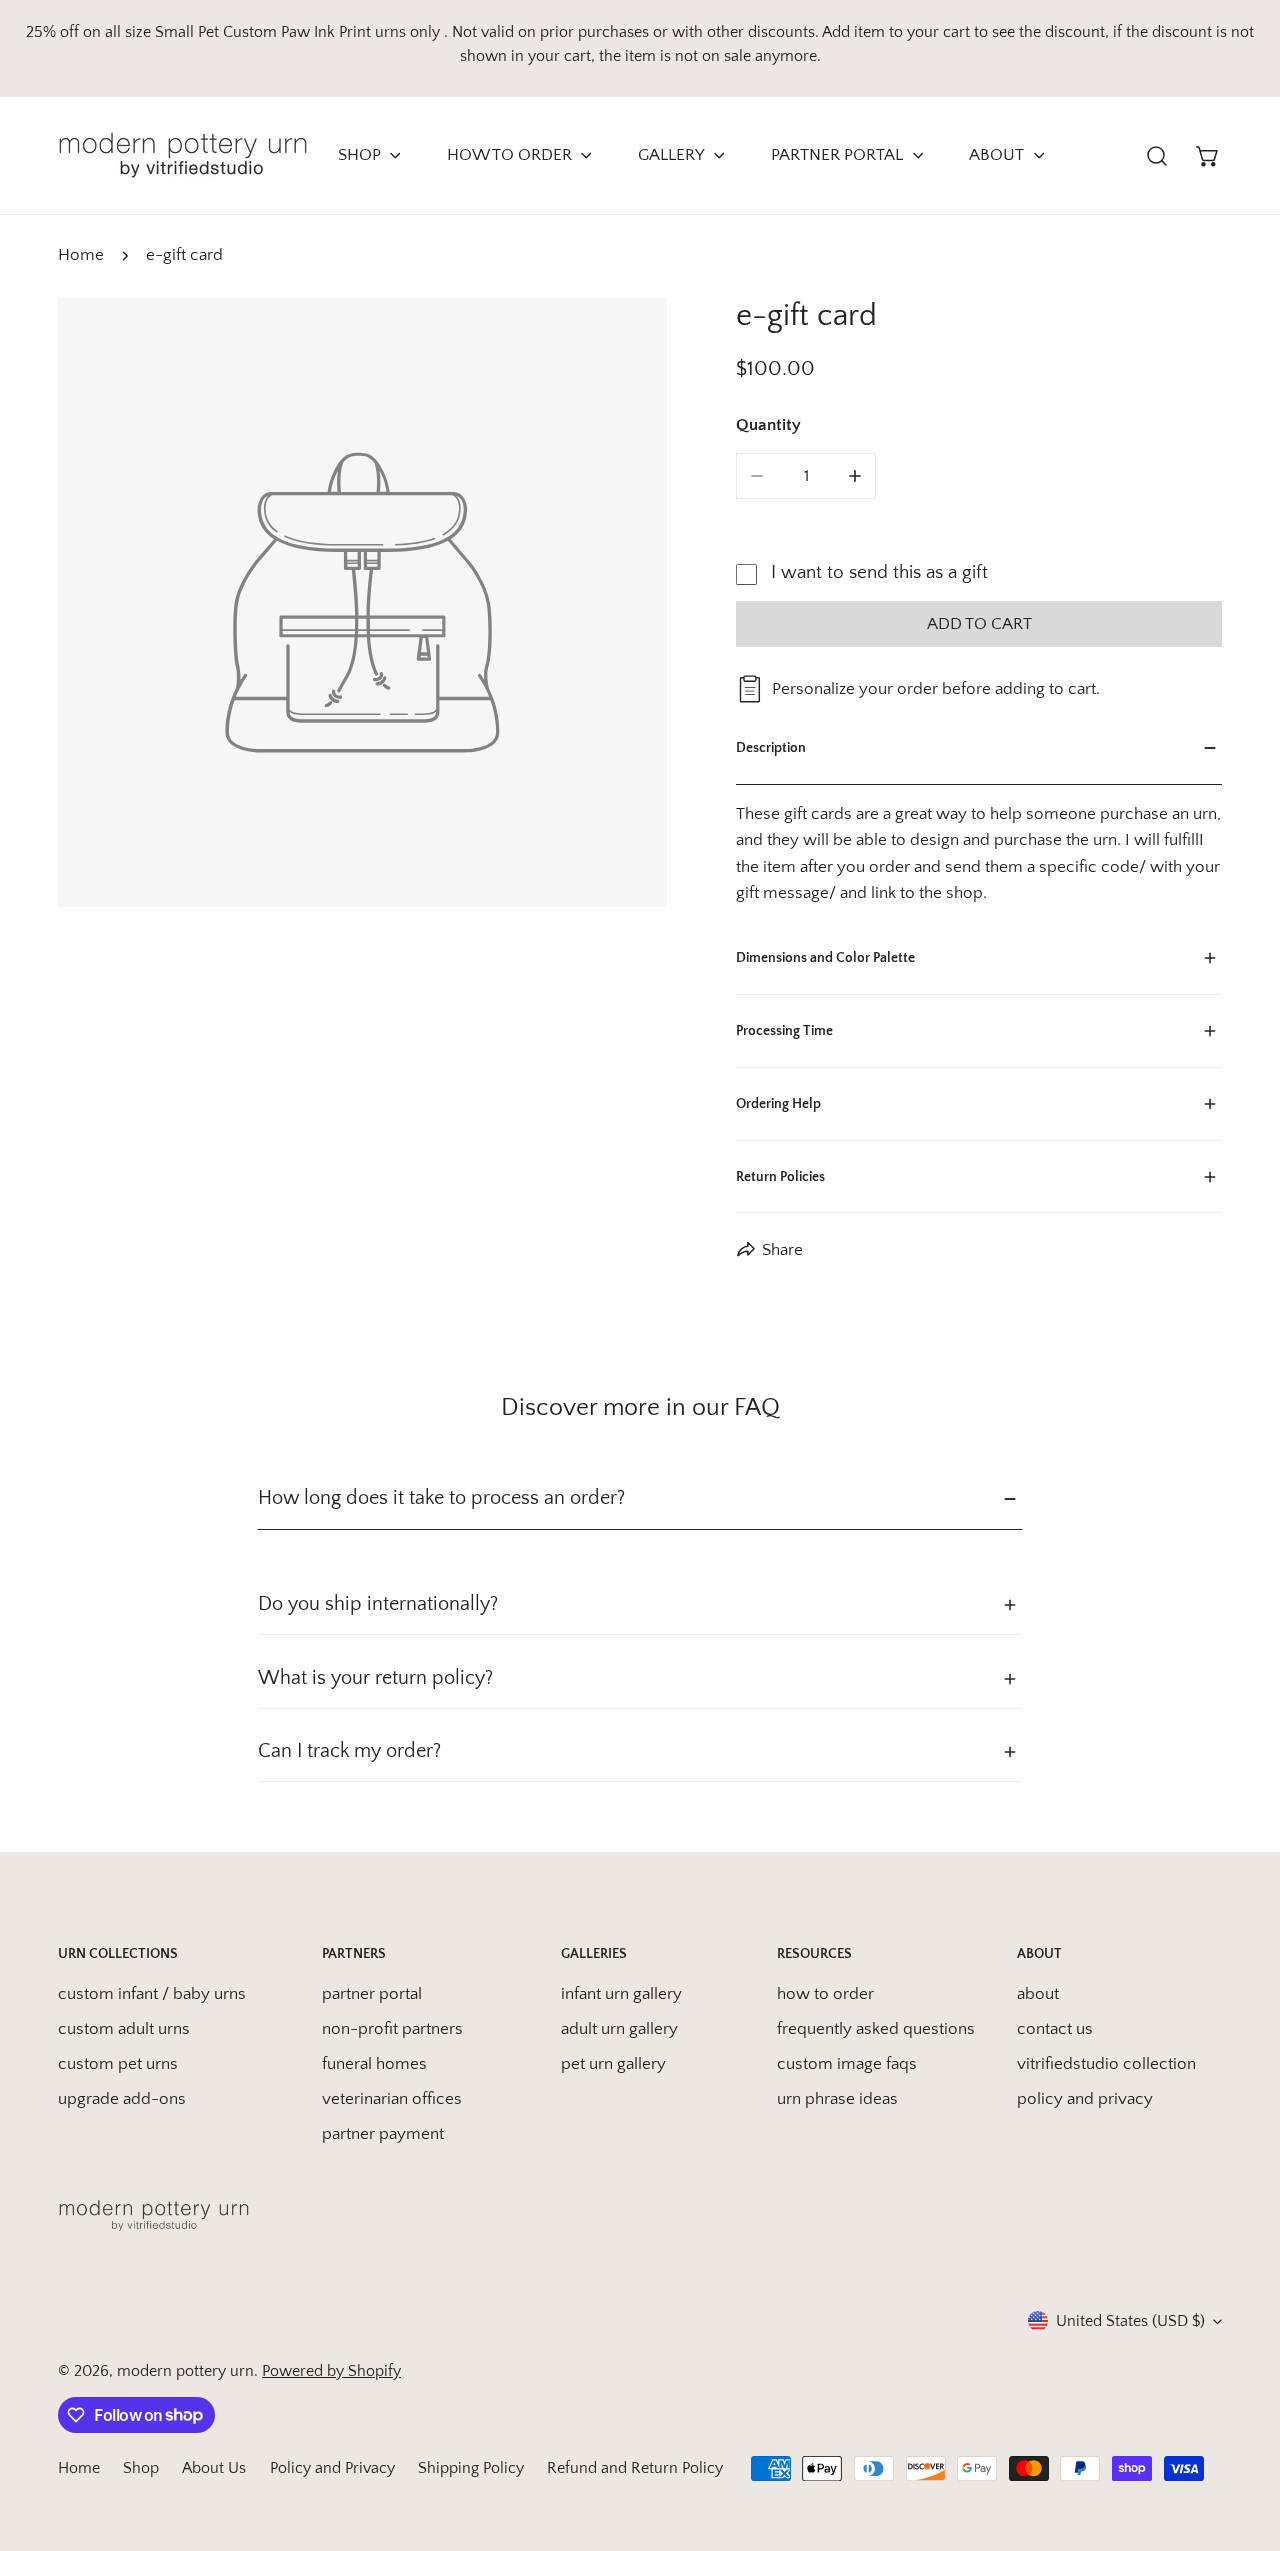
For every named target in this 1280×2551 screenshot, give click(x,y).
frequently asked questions (876, 2029)
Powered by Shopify (331, 2371)
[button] (1208, 155)
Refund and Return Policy (635, 2468)
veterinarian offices (392, 2099)
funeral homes (374, 2064)
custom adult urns (124, 2029)
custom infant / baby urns (152, 1994)
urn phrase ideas (837, 2099)
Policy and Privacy (332, 2468)
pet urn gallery (613, 2064)
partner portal (372, 1994)
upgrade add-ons (122, 2099)
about (1038, 1994)
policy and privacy (1085, 2099)
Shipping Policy (471, 2468)
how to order (825, 1994)
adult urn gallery (619, 2029)
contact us (1055, 2029)
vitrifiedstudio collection (1106, 2064)
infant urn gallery (621, 1994)
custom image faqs (847, 2064)
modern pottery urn (185, 2371)
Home (81, 255)
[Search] (1157, 155)
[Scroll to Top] (1241, 2442)
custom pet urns (118, 2064)
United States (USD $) (1130, 2321)
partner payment (383, 2134)
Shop (141, 2468)
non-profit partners (392, 2029)
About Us (214, 2468)
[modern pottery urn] (183, 155)
